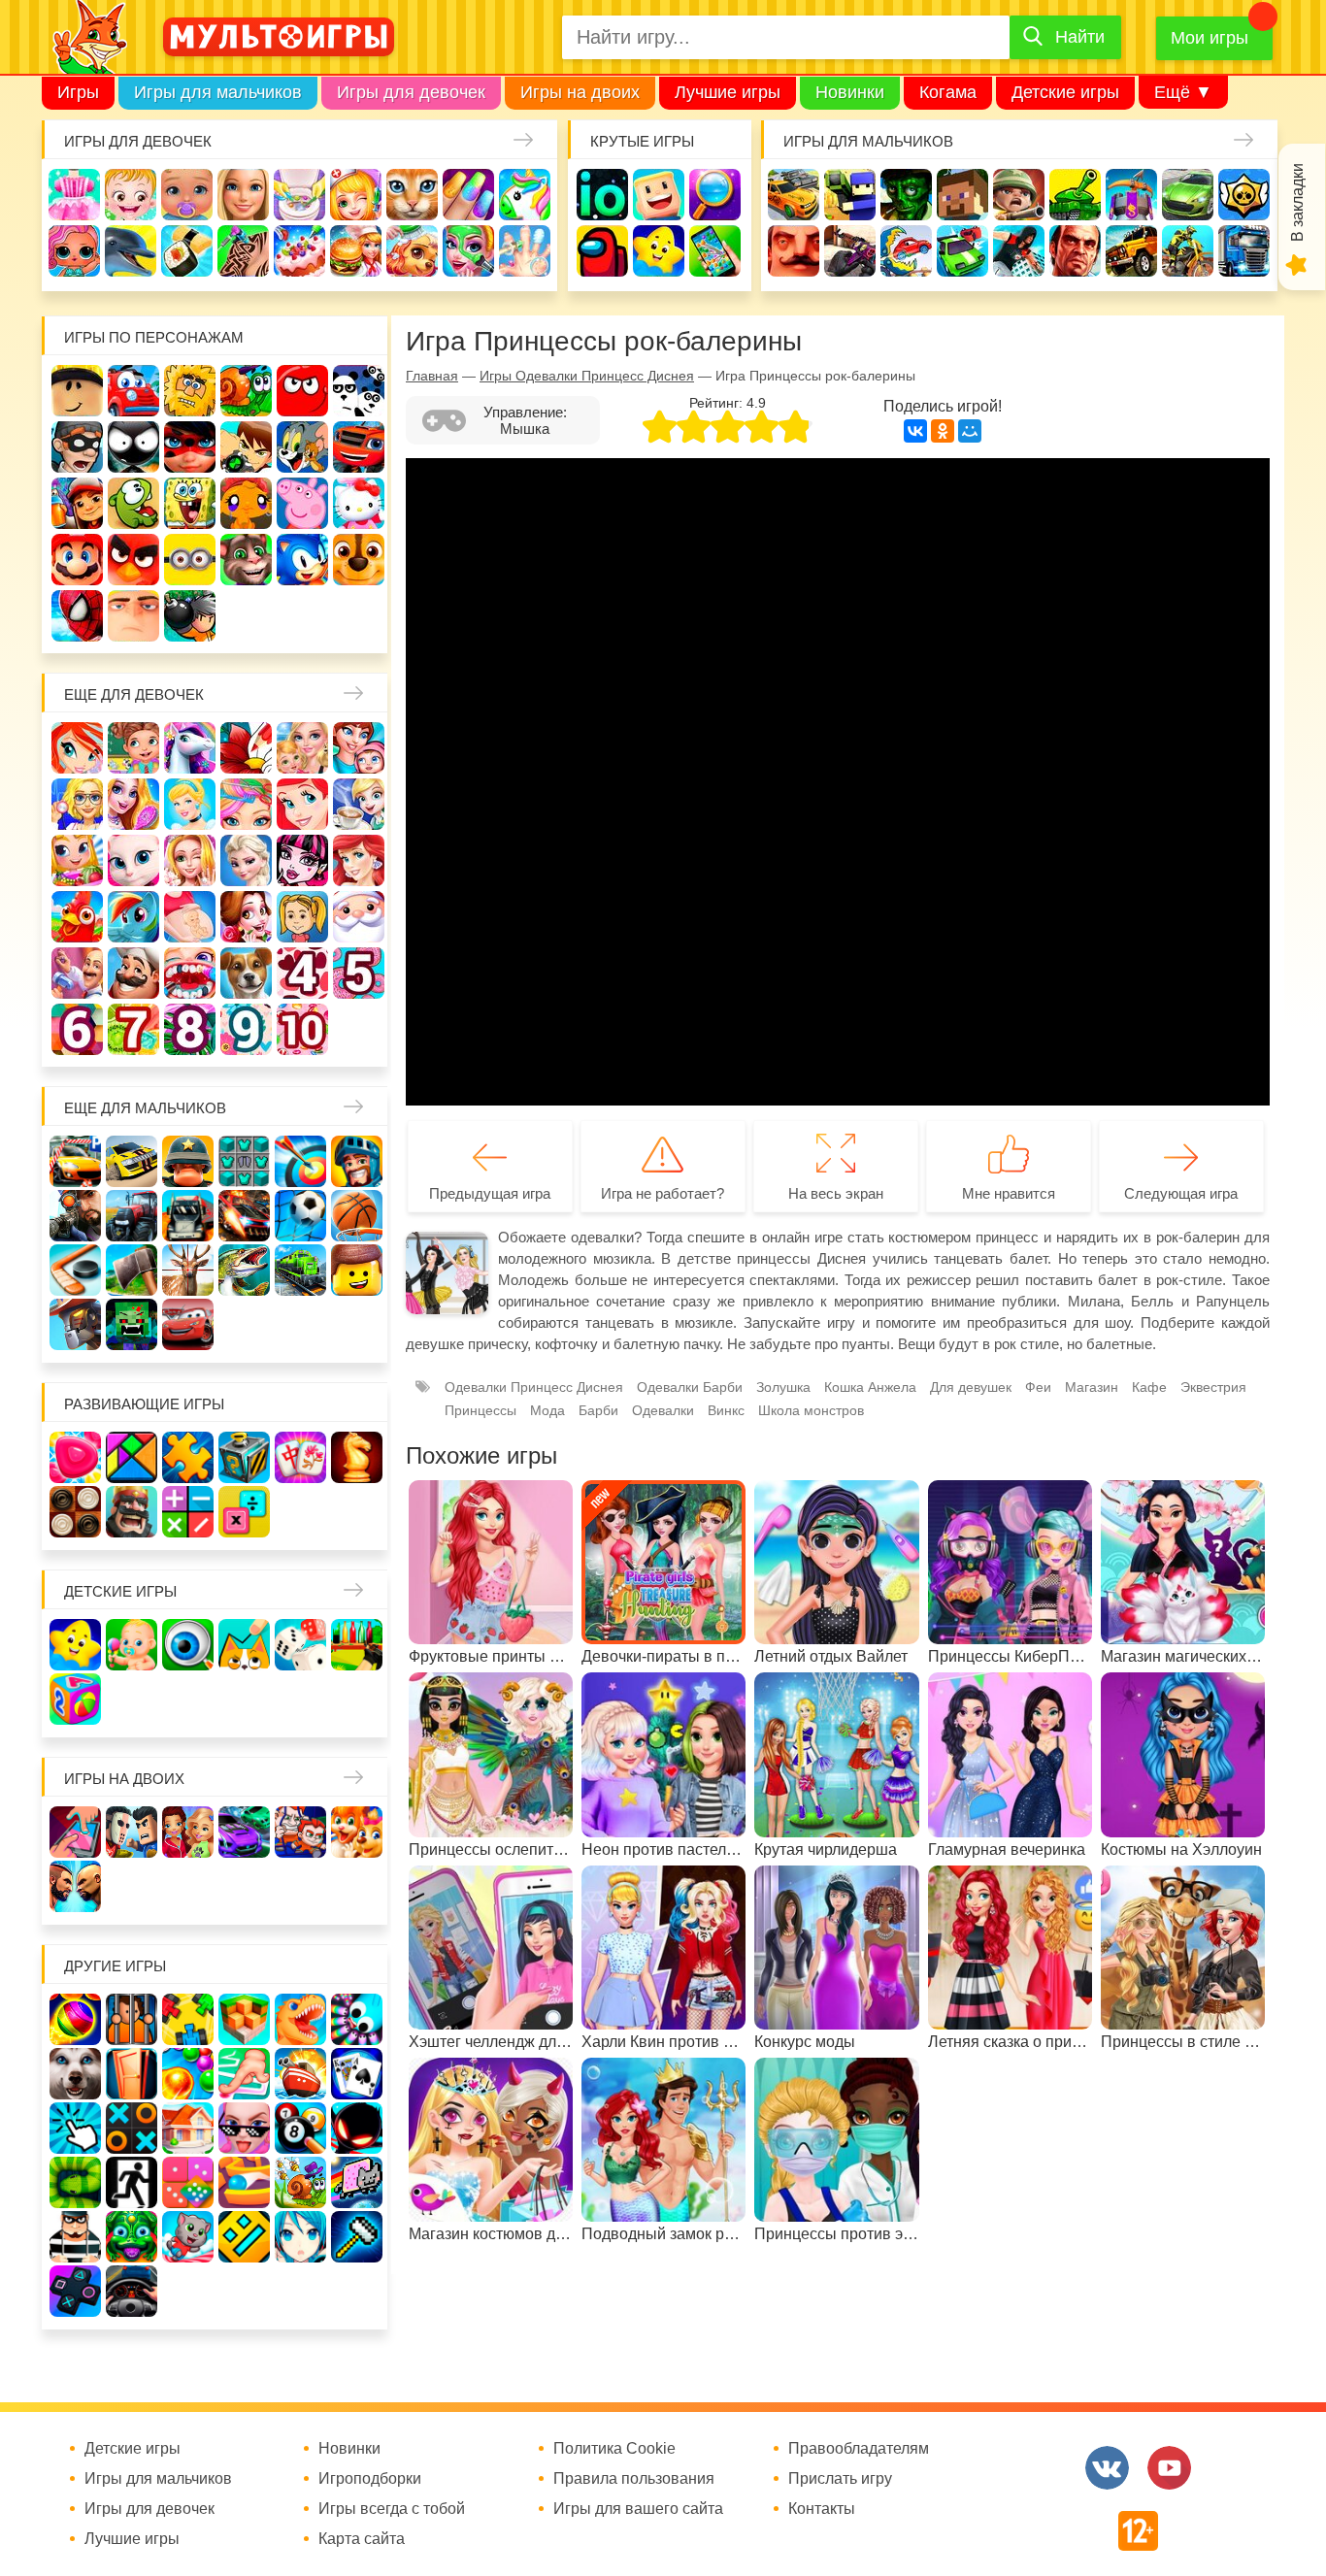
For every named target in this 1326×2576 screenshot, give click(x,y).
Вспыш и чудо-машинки (359, 447)
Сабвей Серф (77, 503)
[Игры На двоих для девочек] (188, 1832)
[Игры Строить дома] (188, 2128)
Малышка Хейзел (131, 195)
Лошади (190, 748)
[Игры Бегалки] (188, 2237)
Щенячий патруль (359, 560)
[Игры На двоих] (75, 1832)
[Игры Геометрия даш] (244, 2237)
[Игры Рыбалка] (244, 1270)
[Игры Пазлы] (188, 1457)
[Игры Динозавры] (300, 2019)
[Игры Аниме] (300, 2237)
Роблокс (77, 391)
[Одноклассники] (943, 431)
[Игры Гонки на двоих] (244, 1832)
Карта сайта (362, 2539)
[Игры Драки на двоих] (75, 1886)
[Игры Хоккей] (75, 1270)
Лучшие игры (728, 92)
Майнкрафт (962, 195)
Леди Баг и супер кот (190, 447)
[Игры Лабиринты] (244, 2182)
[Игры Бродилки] (300, 2182)
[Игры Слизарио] (357, 2019)
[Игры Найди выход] (132, 2074)
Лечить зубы (190, 973)
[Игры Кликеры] (75, 2128)
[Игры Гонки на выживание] (244, 1216)
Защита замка (1131, 195)
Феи (1038, 1387)
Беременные (190, 917)
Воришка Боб (77, 447)
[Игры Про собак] (75, 2074)
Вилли (133, 391)
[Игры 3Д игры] (244, 2019)
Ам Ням (133, 503)
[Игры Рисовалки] (244, 1645)
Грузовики (1244, 251)
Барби (243, 195)
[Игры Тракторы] (132, 1216)
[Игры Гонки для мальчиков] (132, 1161)
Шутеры (850, 251)
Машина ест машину (906, 251)
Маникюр (468, 195)
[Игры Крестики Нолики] (132, 2128)
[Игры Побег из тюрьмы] (75, 2237)
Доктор (356, 195)
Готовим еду (356, 251)
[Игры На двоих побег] (300, 1832)
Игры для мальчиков (218, 92)
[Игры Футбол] (300, 1216)
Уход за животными (412, 251)
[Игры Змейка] (75, 2182)
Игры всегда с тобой (392, 2509)
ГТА (1075, 251)
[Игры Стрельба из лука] (300, 1161)
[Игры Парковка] (75, 1161)
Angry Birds (133, 560)
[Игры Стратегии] (132, 1512)
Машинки (962, 251)
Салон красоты (468, 251)
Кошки (412, 195)
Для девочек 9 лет (246, 1029)
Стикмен (133, 447)
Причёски (133, 804)
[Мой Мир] (970, 431)
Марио (77, 560)
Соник (302, 560)
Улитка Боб (246, 391)
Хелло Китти (359, 503)
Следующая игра (1181, 1193)
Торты (299, 251)
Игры (78, 92)
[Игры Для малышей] (132, 1645)
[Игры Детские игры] (75, 1645)
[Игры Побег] (132, 2019)
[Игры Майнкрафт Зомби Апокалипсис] (132, 1324)
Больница (77, 804)
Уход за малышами (187, 195)
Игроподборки (370, 2479)
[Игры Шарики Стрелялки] (75, 2019)
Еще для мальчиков (145, 1108)
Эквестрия (1213, 1387)
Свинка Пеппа (302, 503)
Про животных (246, 973)
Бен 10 (246, 447)
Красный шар (302, 391)
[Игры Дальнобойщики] (188, 1216)
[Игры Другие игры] (75, 2291)
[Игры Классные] (244, 2128)
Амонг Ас (602, 251)
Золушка (783, 1387)
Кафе (359, 804)
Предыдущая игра (490, 1193)
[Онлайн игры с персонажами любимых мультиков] (279, 37)
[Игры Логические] (132, 1457)
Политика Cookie (614, 2449)
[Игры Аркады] (357, 2182)
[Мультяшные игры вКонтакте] (1107, 2468)
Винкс (77, 748)
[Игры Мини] (188, 2182)
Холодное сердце (246, 860)
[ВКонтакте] (915, 431)
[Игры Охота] (188, 1270)
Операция (525, 251)
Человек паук (77, 616)
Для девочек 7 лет (133, 1029)
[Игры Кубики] (300, 1645)
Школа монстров (302, 860)
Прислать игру (840, 2479)
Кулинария (187, 251)
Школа (133, 748)
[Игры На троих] (188, 2019)
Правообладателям (859, 2449)
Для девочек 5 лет (359, 973)
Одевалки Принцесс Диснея (246, 917)
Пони (133, 917)
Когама (948, 92)
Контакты (822, 2509)
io (602, 195)
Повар (133, 973)
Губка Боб (190, 503)
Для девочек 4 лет (302, 973)
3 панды (359, 391)
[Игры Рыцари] (357, 1161)
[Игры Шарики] (188, 2074)
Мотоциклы (1188, 251)
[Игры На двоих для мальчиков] (132, 1832)
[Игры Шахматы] (357, 1457)
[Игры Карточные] (357, 2074)
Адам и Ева (190, 391)
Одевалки (74, 195)
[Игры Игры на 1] (244, 2074)
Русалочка (302, 804)
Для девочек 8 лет (190, 1029)
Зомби (906, 195)
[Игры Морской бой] (300, 2074)
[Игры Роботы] (75, 1324)
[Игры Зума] (132, 2237)
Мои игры (1210, 38)
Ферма (77, 917)
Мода (547, 1410)
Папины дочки (302, 917)
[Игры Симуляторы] (132, 2291)
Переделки (77, 973)
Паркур (1019, 251)
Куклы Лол (74, 251)
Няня (302, 748)
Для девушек (971, 1387)
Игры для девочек (411, 92)
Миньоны (190, 560)
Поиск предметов (715, 195)
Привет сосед (794, 251)
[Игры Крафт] (244, 1161)
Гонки (794, 195)
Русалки (359, 860)
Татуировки (243, 251)
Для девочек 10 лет (302, 1029)
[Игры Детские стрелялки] (357, 1645)
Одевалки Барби (690, 1387)
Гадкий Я (133, 616)
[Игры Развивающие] (75, 1699)
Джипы (1131, 251)
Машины (1188, 195)
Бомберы (190, 616)
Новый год (359, 917)
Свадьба (190, 860)
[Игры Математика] (188, 1512)
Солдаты (1019, 195)
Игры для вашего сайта (638, 2509)
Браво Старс (1244, 195)
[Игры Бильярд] (300, 2128)
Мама (359, 748)
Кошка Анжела (133, 860)
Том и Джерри (302, 447)
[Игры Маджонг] (300, 1457)
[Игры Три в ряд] (75, 1457)
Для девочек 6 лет (77, 1029)
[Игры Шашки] (75, 1512)
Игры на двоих (580, 92)
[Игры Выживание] (132, 1270)
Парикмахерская (246, 804)
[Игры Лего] (357, 1270)
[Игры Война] (188, 1161)
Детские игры (1065, 92)
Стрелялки (850, 195)
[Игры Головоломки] (244, 1457)
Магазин (77, 860)
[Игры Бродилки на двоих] (357, 1832)
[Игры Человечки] (357, 2128)
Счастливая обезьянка (246, 503)
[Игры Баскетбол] (357, 1216)
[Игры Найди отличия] (188, 1645)
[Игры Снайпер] (75, 1216)
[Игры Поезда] (300, 1270)
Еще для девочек (134, 694)
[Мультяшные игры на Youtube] (1169, 2468)
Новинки (850, 92)
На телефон (715, 251)
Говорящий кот (246, 560)
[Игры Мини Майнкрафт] (357, 2237)
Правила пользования (634, 2479)
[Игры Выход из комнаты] (132, 2182)
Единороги (525, 195)
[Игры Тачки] (188, 1324)
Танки (1075, 195)
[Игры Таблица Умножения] (244, 1512)
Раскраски (246, 748)
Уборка (299, 195)
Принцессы (190, 804)
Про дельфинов (131, 251)
